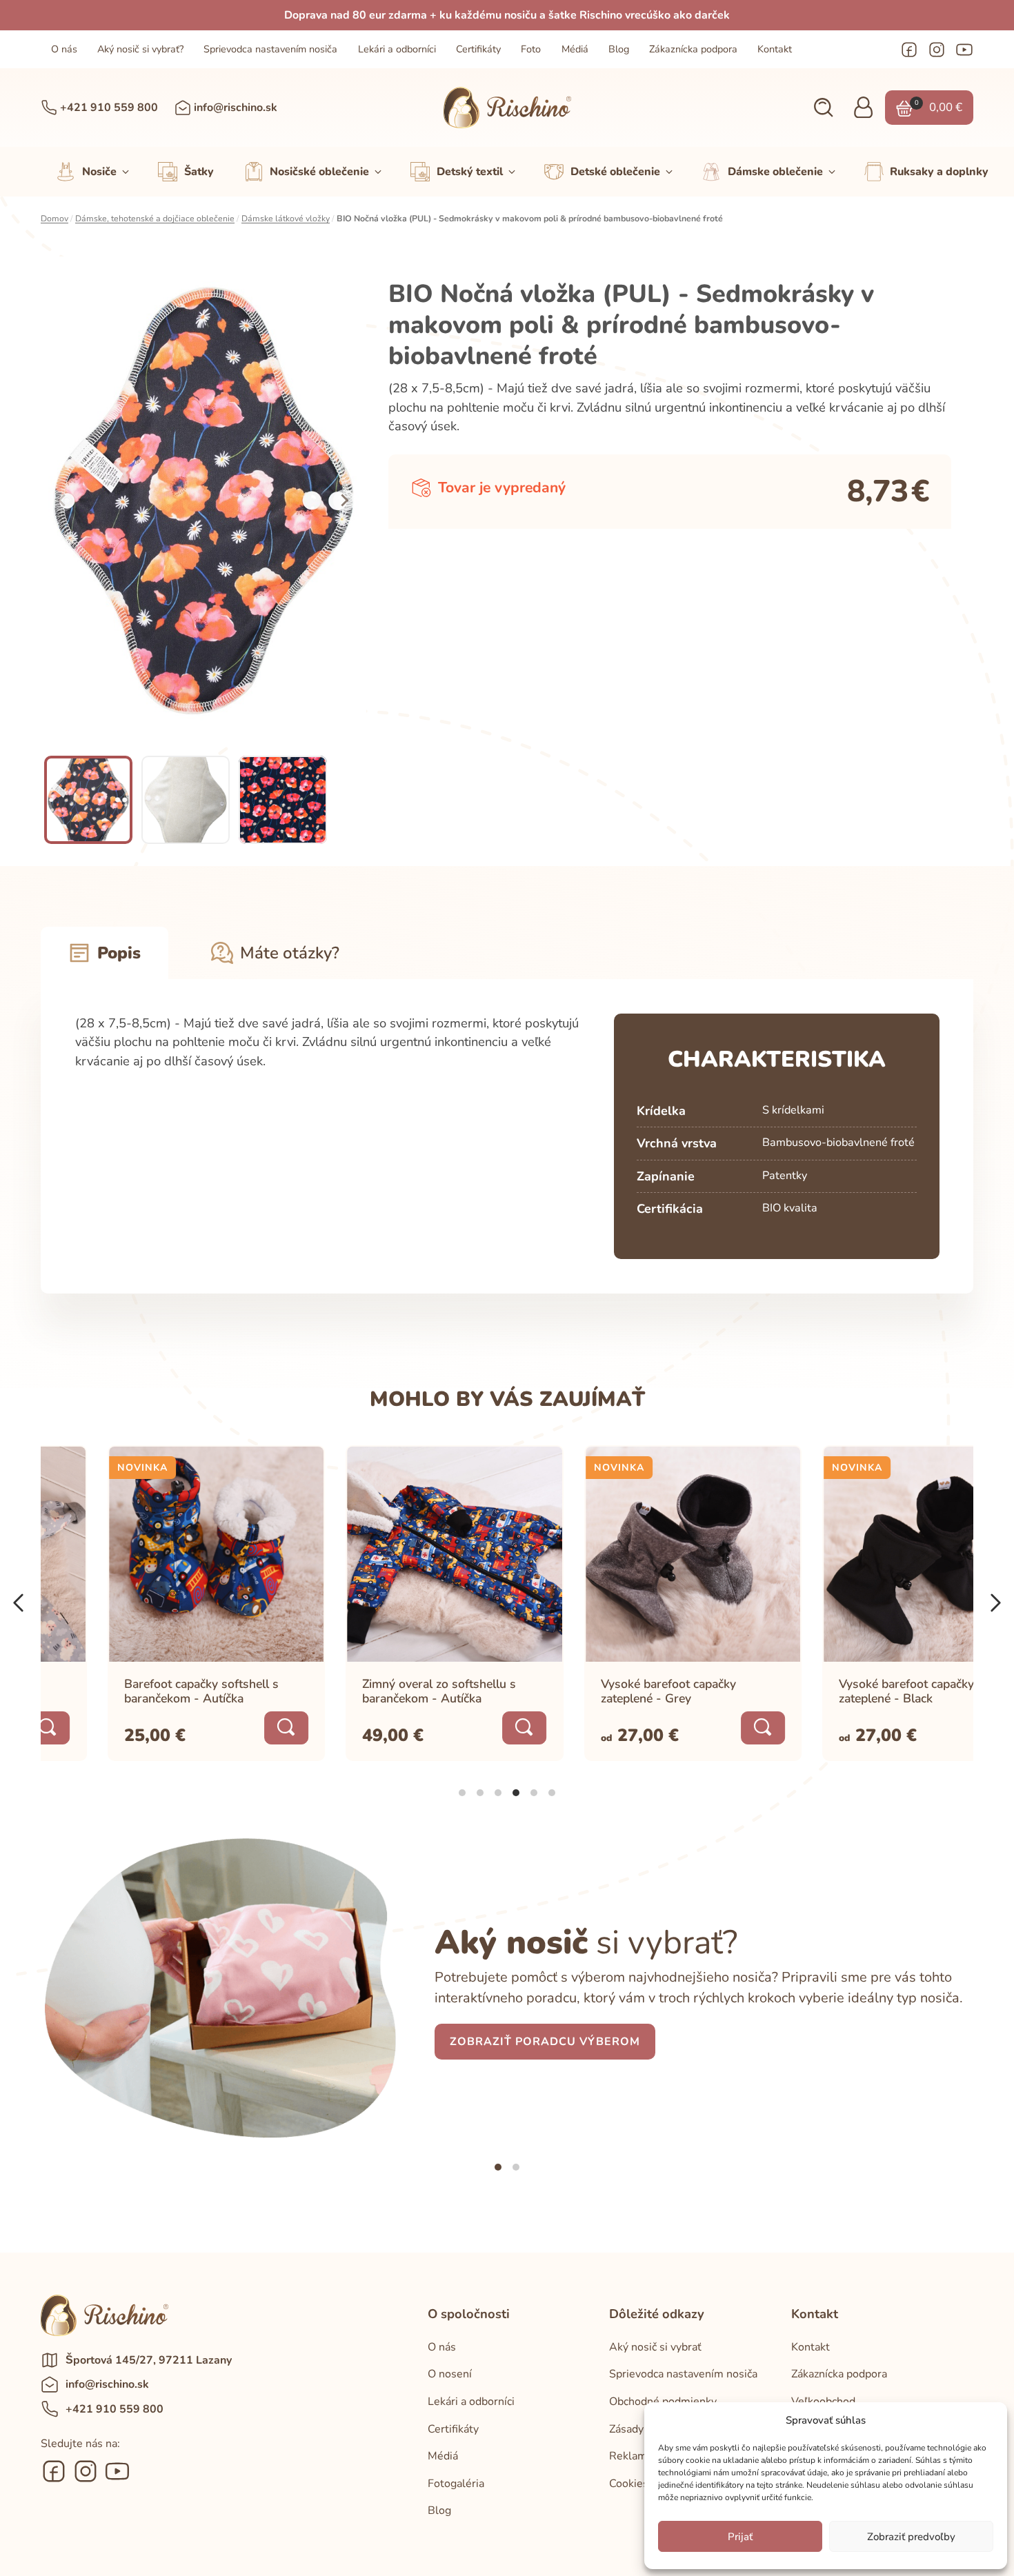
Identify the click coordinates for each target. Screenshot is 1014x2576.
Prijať (740, 2537)
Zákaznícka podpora (693, 49)
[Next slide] (344, 501)
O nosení (450, 2374)
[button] (823, 108)
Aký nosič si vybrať (655, 2347)
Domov (54, 219)
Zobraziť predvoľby (911, 2537)
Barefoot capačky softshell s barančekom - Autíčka (135, 1690)
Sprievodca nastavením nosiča (270, 49)
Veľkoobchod (823, 2402)
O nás (64, 49)
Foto (531, 49)
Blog (619, 49)
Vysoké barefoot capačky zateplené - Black (840, 1690)
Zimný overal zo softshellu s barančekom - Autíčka (373, 1690)
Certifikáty (478, 49)
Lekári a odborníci (397, 49)
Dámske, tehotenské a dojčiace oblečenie (155, 219)
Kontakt (775, 49)
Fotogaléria (456, 2484)
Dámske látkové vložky (286, 219)
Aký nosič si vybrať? (140, 49)
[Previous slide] (63, 501)
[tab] (462, 1793)
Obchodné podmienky (663, 2402)
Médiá (575, 49)
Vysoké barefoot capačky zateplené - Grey (602, 1690)
